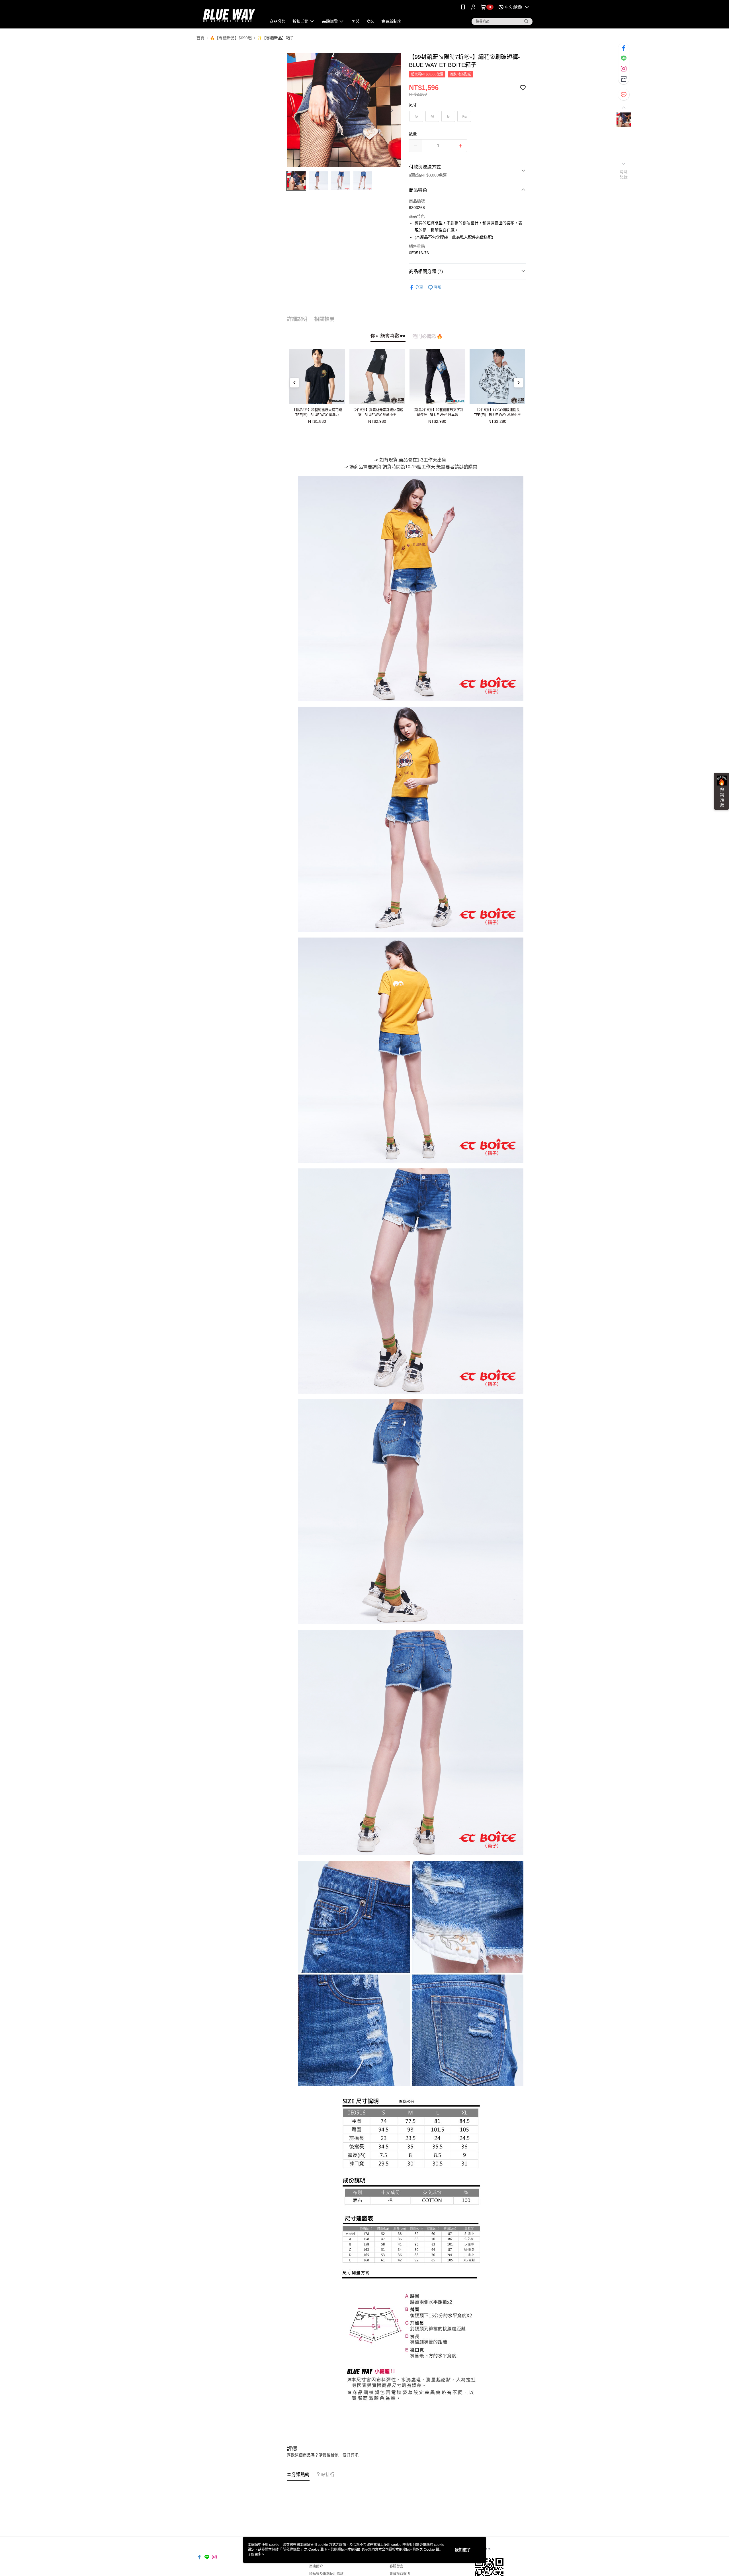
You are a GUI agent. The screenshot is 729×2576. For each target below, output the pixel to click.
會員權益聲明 (400, 2574)
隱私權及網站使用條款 (326, 2574)
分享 (419, 287)
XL (464, 116)
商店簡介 (316, 2566)
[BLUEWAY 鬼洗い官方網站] (228, 15)
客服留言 (396, 2566)
